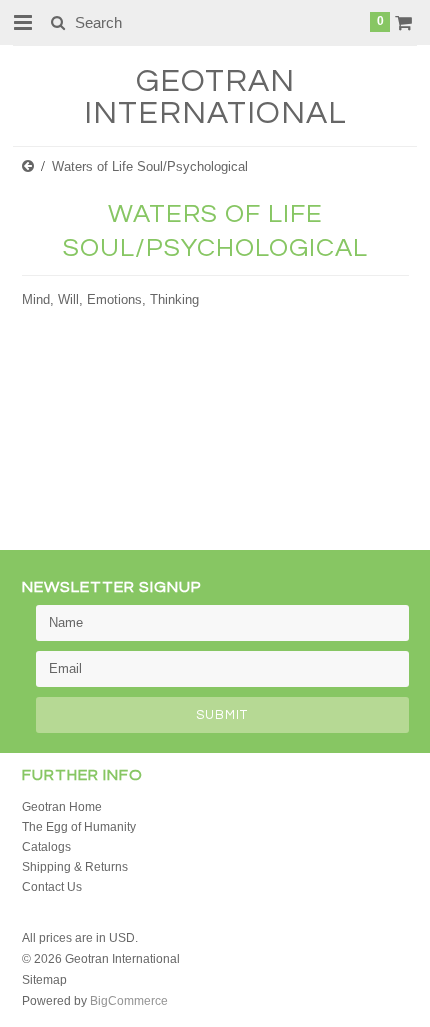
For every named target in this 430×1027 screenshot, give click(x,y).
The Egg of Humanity (79, 827)
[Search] (57, 22)
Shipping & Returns (75, 867)
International (215, 97)
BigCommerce (129, 1001)
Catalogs (46, 847)
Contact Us (52, 887)
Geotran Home (62, 807)
